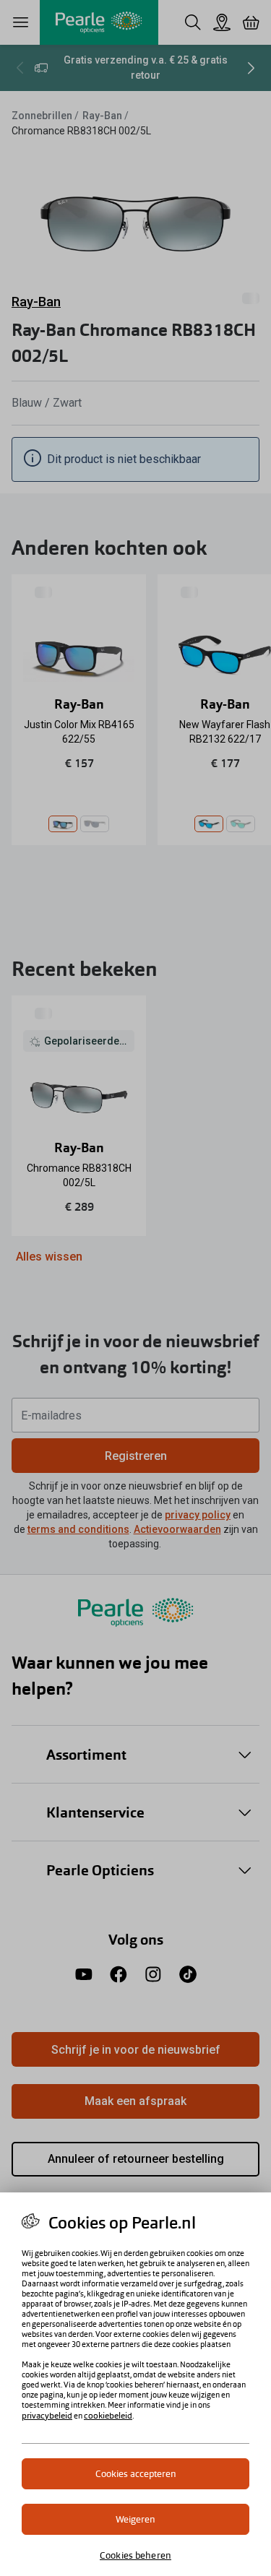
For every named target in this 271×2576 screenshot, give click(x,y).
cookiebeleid (108, 2416)
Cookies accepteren (136, 2474)
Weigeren (135, 2519)
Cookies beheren (135, 2555)
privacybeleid (47, 2416)
